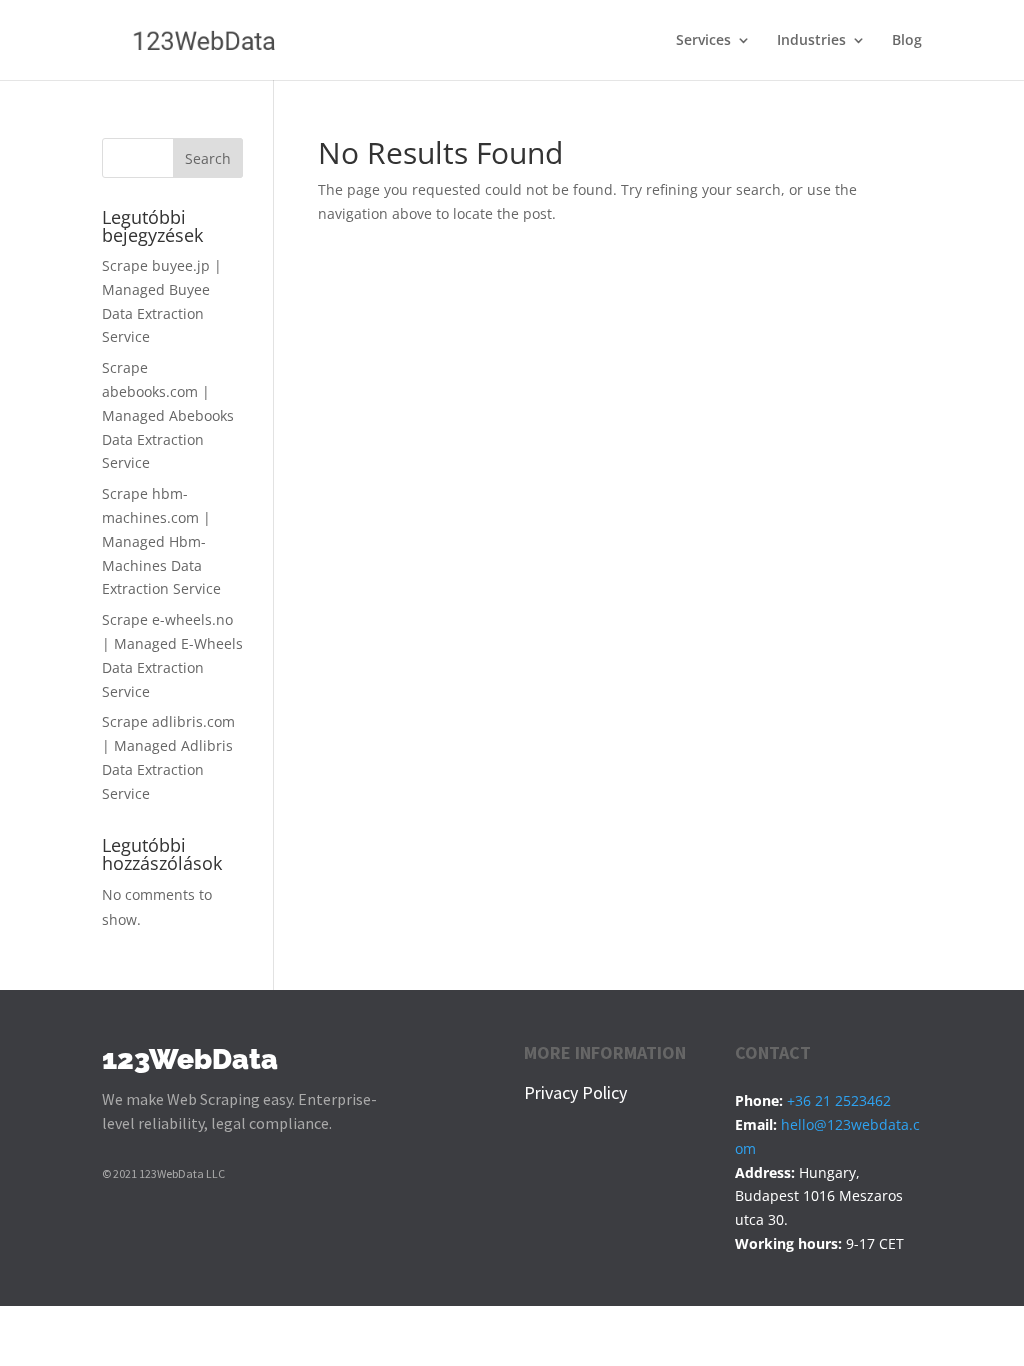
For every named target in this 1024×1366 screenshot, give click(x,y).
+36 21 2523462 (839, 1100)
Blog (907, 41)
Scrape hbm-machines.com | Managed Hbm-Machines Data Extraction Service (161, 541)
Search (208, 158)
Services (703, 41)
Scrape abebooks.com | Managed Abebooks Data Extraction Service (168, 415)
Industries (811, 41)
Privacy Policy (575, 1092)
